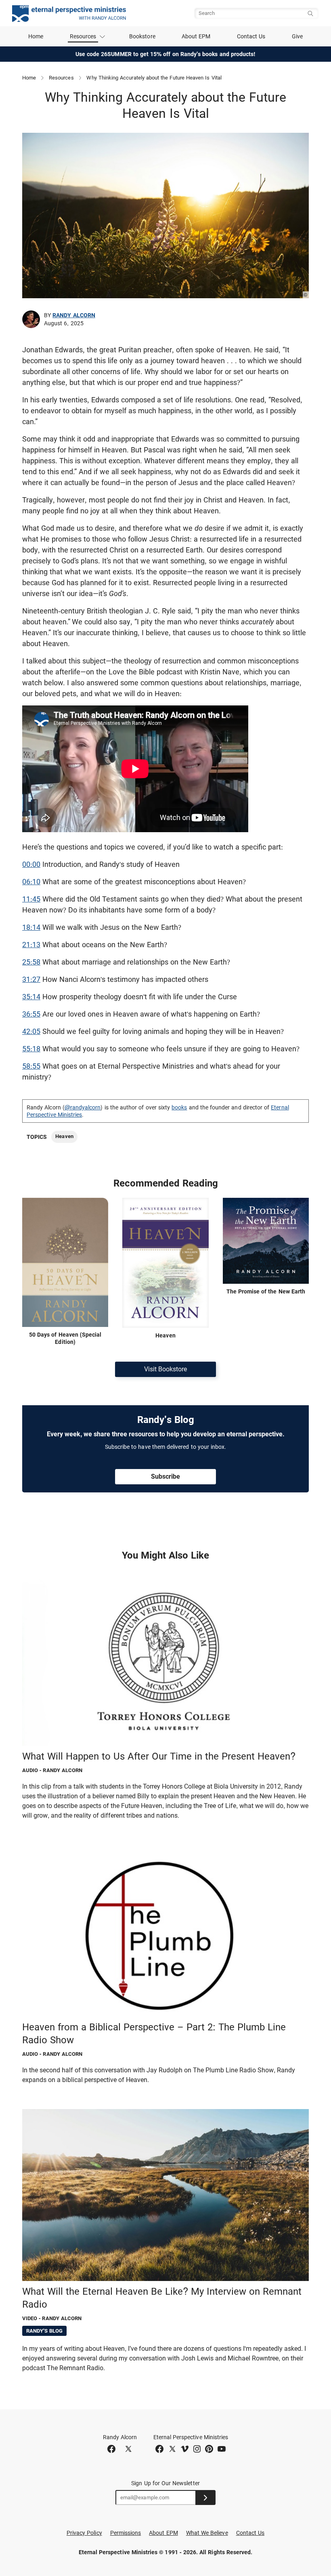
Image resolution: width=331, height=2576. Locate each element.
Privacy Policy (84, 2533)
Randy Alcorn (74, 315)
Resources (61, 78)
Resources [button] (83, 36)
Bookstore (142, 36)
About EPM (196, 36)
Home (36, 36)
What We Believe (207, 2533)
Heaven (64, 1136)
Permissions (126, 2533)
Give (297, 36)
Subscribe (165, 1476)
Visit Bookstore (165, 1369)
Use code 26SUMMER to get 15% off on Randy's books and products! (166, 54)
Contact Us (251, 36)
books (179, 1107)
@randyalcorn (83, 1107)
